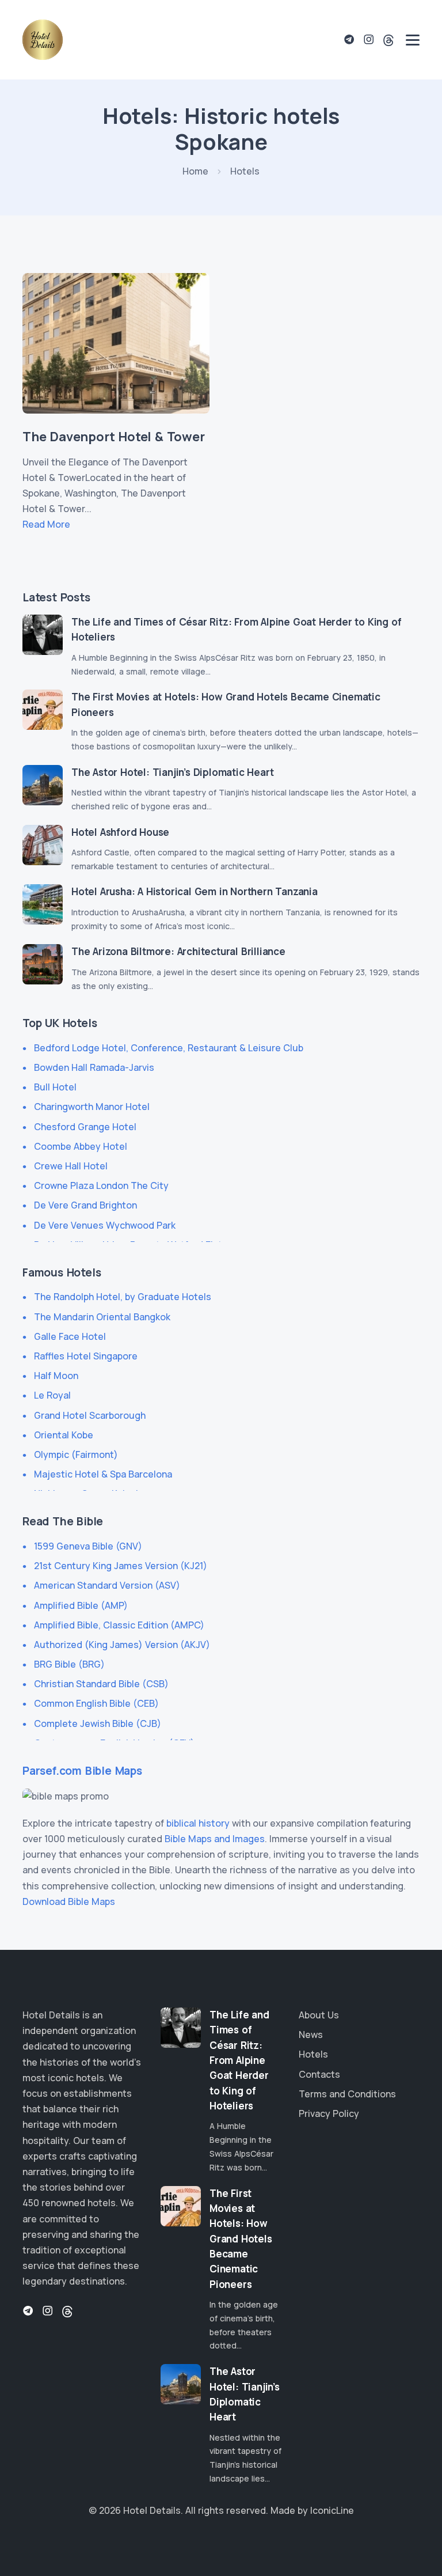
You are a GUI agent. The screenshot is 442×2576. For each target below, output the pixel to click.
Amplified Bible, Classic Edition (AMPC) (119, 1625)
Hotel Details (152, 2510)
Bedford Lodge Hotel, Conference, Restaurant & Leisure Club (169, 1048)
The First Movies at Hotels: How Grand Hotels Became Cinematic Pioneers (241, 2239)
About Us (319, 2015)
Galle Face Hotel (70, 1336)
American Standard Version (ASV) (107, 1585)
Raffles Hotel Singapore (86, 1356)
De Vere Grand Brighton (85, 1205)
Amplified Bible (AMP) (81, 1605)
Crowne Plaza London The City (101, 1185)
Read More (46, 524)
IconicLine (332, 2510)
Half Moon (56, 1376)
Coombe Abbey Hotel (81, 1146)
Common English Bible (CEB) (96, 1703)
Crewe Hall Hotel (71, 1166)
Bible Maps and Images (215, 1839)
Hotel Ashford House (120, 832)
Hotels (313, 2054)
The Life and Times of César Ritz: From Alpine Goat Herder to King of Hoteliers (239, 2060)
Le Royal (52, 1395)
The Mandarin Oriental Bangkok (102, 1317)
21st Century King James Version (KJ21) (121, 1566)
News (311, 2035)
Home (195, 171)
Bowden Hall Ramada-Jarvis (94, 1067)
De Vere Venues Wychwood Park (105, 1225)
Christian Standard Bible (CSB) (101, 1684)
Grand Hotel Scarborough (90, 1415)
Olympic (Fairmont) (76, 1454)
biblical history (198, 1823)
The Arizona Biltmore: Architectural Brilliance (178, 951)
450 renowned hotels (69, 2203)
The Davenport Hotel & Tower (114, 437)
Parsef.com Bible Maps (82, 1771)
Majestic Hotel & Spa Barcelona (103, 1474)
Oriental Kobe (64, 1435)
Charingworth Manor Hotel (92, 1107)
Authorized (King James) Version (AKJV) (122, 1645)
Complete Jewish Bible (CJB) (98, 1723)
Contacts (319, 2074)
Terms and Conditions (347, 2094)
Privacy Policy (329, 2113)
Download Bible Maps (69, 1901)
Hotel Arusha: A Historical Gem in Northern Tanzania (195, 891)
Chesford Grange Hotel (85, 1127)
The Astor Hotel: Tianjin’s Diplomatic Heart (172, 772)
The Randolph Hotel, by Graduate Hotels (123, 1297)
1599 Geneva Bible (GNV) (88, 1546)
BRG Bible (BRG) (69, 1664)
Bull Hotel (55, 1087)
